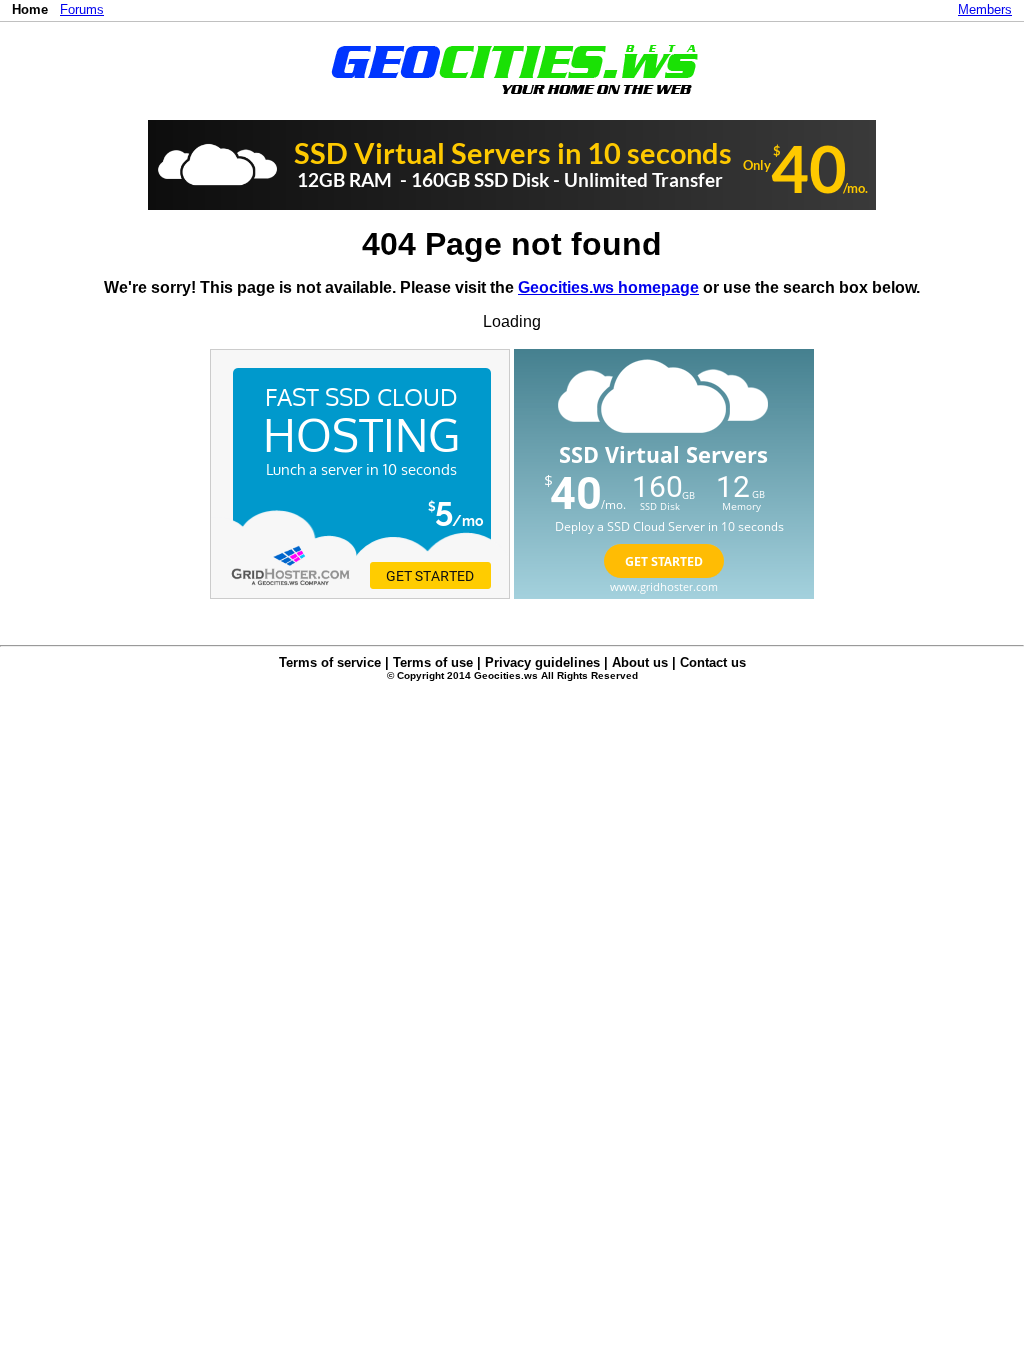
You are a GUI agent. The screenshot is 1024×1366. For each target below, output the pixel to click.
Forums (82, 9)
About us (640, 662)
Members (985, 9)
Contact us (713, 662)
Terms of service (330, 662)
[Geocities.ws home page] (512, 98)
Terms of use (433, 662)
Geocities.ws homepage (608, 287)
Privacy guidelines (542, 662)
